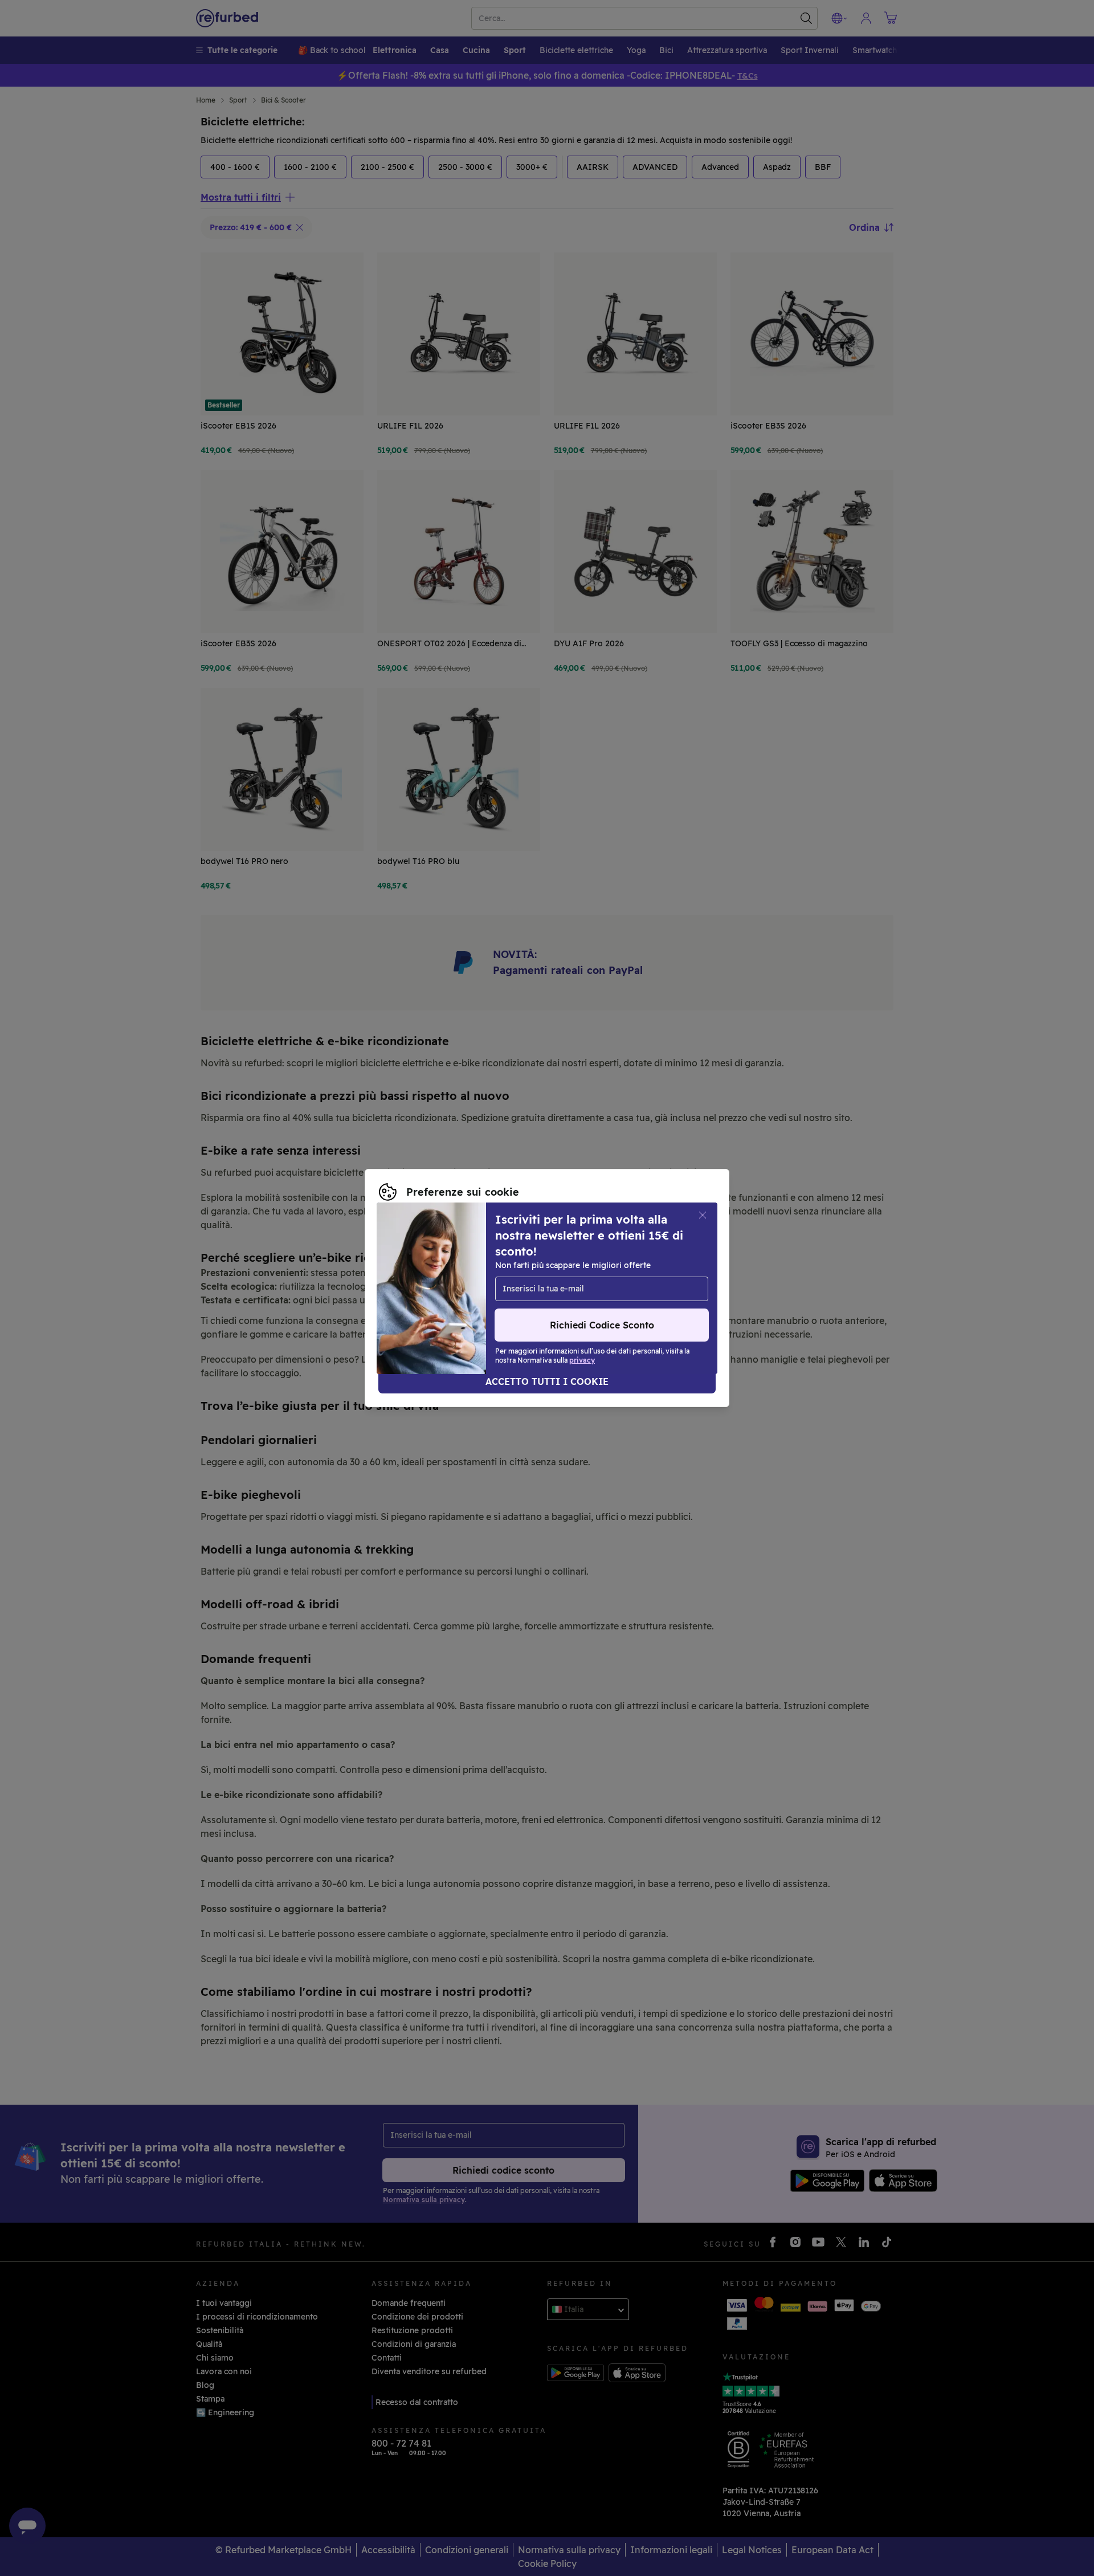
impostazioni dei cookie (595, 1276)
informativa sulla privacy (528, 1288)
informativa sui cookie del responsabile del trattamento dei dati (505, 1300)
